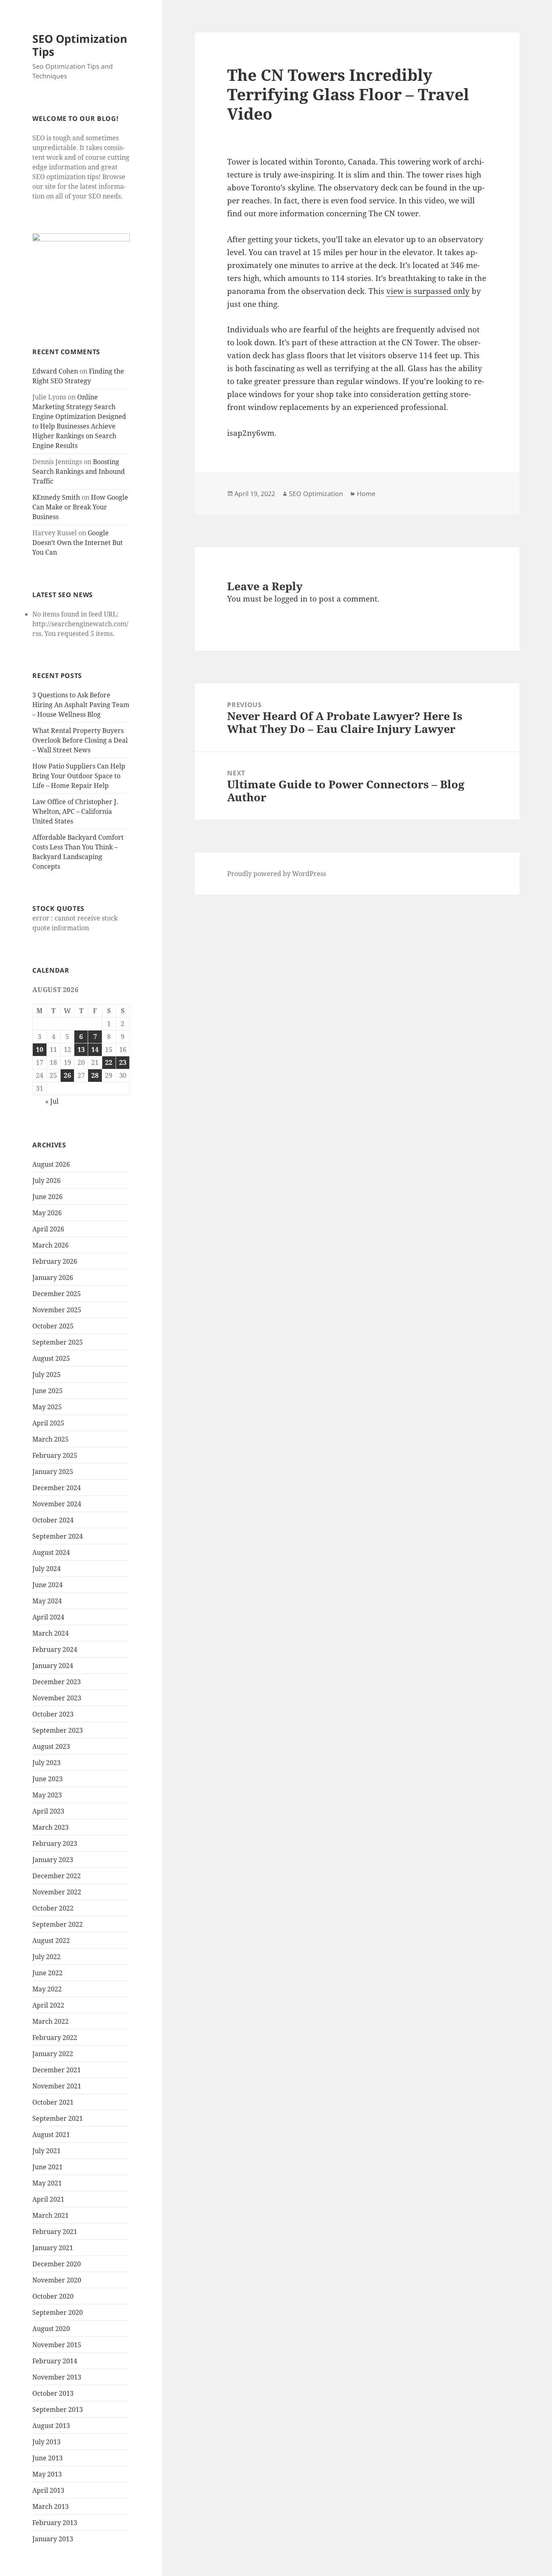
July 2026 (46, 1180)
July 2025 (46, 1375)
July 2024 (46, 1569)
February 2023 (55, 1843)
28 (95, 1075)
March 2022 (51, 2021)
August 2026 (51, 1164)
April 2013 (48, 2490)
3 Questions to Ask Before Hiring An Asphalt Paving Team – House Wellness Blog (81, 705)
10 (40, 1049)
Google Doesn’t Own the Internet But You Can (78, 543)
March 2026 (51, 1245)
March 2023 (51, 1827)
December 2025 (57, 1294)
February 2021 (55, 2232)
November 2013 (57, 2377)
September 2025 (58, 1342)
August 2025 (51, 1358)
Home (366, 494)
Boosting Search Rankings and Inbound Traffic (79, 471)
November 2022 (57, 1892)
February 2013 (55, 2523)
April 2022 (48, 2005)
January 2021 (53, 2248)
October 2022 (53, 1908)
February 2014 (55, 2361)
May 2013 (47, 2474)
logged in (291, 599)
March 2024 (51, 1633)
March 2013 (51, 2506)
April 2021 (48, 2199)
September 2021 (58, 2118)
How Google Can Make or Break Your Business (80, 507)
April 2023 (48, 1811)
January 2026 (53, 1277)
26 (67, 1075)
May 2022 (47, 1989)
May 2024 (47, 1601)
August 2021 (51, 2135)
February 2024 (55, 1649)
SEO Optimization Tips (80, 45)
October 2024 (53, 1520)
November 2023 (57, 1698)
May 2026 (47, 1213)
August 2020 (51, 2329)
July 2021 (46, 2151)
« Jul (52, 1101)
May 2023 (47, 1795)
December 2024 (57, 1488)
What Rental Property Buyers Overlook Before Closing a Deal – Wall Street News (80, 740)
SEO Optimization (316, 494)
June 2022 (47, 1973)
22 (109, 1062)
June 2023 (47, 1779)
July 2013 (46, 2442)
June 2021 (47, 2167)
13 (81, 1049)
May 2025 (47, 1407)
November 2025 (57, 1310)
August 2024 (51, 1552)
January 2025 (53, 1472)
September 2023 (58, 1730)
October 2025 (53, 1326)
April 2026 (48, 1229)
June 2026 (47, 1197)
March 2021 (51, 2215)
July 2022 (46, 1957)
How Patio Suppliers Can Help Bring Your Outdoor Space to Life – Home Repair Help (79, 776)
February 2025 (55, 1455)
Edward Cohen (55, 371)
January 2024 (53, 1666)
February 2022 (55, 2038)
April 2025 (48, 1423)
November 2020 (57, 2280)
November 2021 (57, 2086)
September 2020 (58, 2312)
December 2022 (57, 1876)
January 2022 (53, 2054)
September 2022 (58, 1924)
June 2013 (47, 2458)
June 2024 (47, 1585)
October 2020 (53, 2296)
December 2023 (57, 1682)
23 (123, 1062)
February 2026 (55, 1261)
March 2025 (51, 1439)
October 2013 (53, 2393)
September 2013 (58, 2409)
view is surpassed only (428, 291)
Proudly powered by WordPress (277, 874)
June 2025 (47, 1391)
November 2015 (57, 2345)
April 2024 (48, 1617)
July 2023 (46, 1763)
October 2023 (53, 1714)
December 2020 (57, 2264)
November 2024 (57, 1504)
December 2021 (57, 2070)
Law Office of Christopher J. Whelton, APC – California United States (75, 811)
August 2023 (51, 1746)
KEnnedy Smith (56, 497)
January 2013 (53, 2539)
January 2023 (53, 1860)
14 (95, 1049)
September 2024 (58, 1536)
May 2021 (47, 2183)
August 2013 (51, 2426)
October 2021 (53, 2102)
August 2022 (51, 1940)
